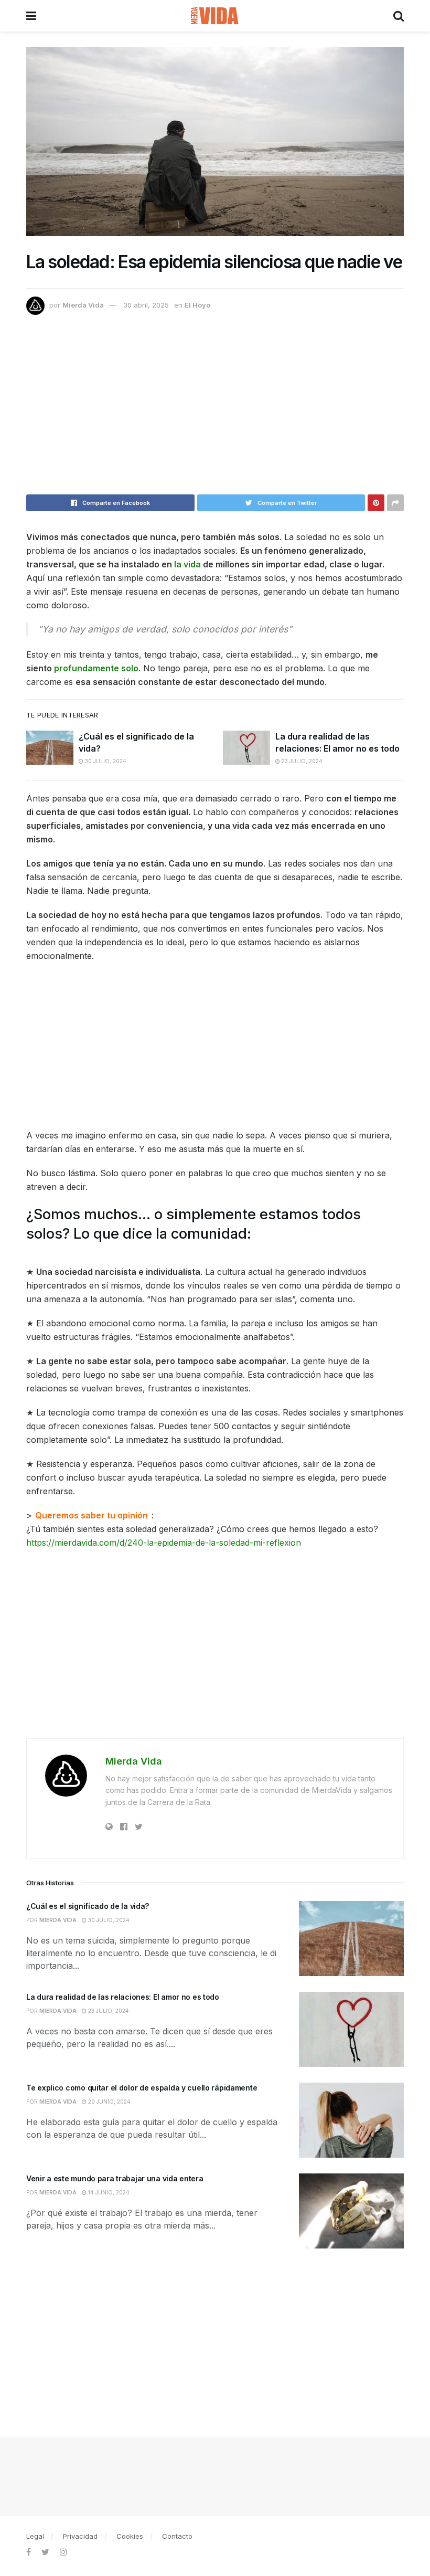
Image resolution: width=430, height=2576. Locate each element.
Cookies (130, 2536)
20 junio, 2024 (109, 2102)
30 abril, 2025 (146, 305)
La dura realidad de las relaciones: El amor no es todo (123, 1997)
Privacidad (80, 2536)
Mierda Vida (83, 305)
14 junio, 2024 (108, 2192)
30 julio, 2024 (105, 761)
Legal (35, 2536)
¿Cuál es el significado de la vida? (88, 1906)
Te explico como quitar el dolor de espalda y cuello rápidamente (142, 2088)
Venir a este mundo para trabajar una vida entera (115, 2178)
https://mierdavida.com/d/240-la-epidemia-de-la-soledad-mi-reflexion (164, 1543)
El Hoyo (197, 305)
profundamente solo (96, 668)
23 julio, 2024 (301, 761)
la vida (187, 564)
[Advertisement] (215, 409)
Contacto (177, 2536)
